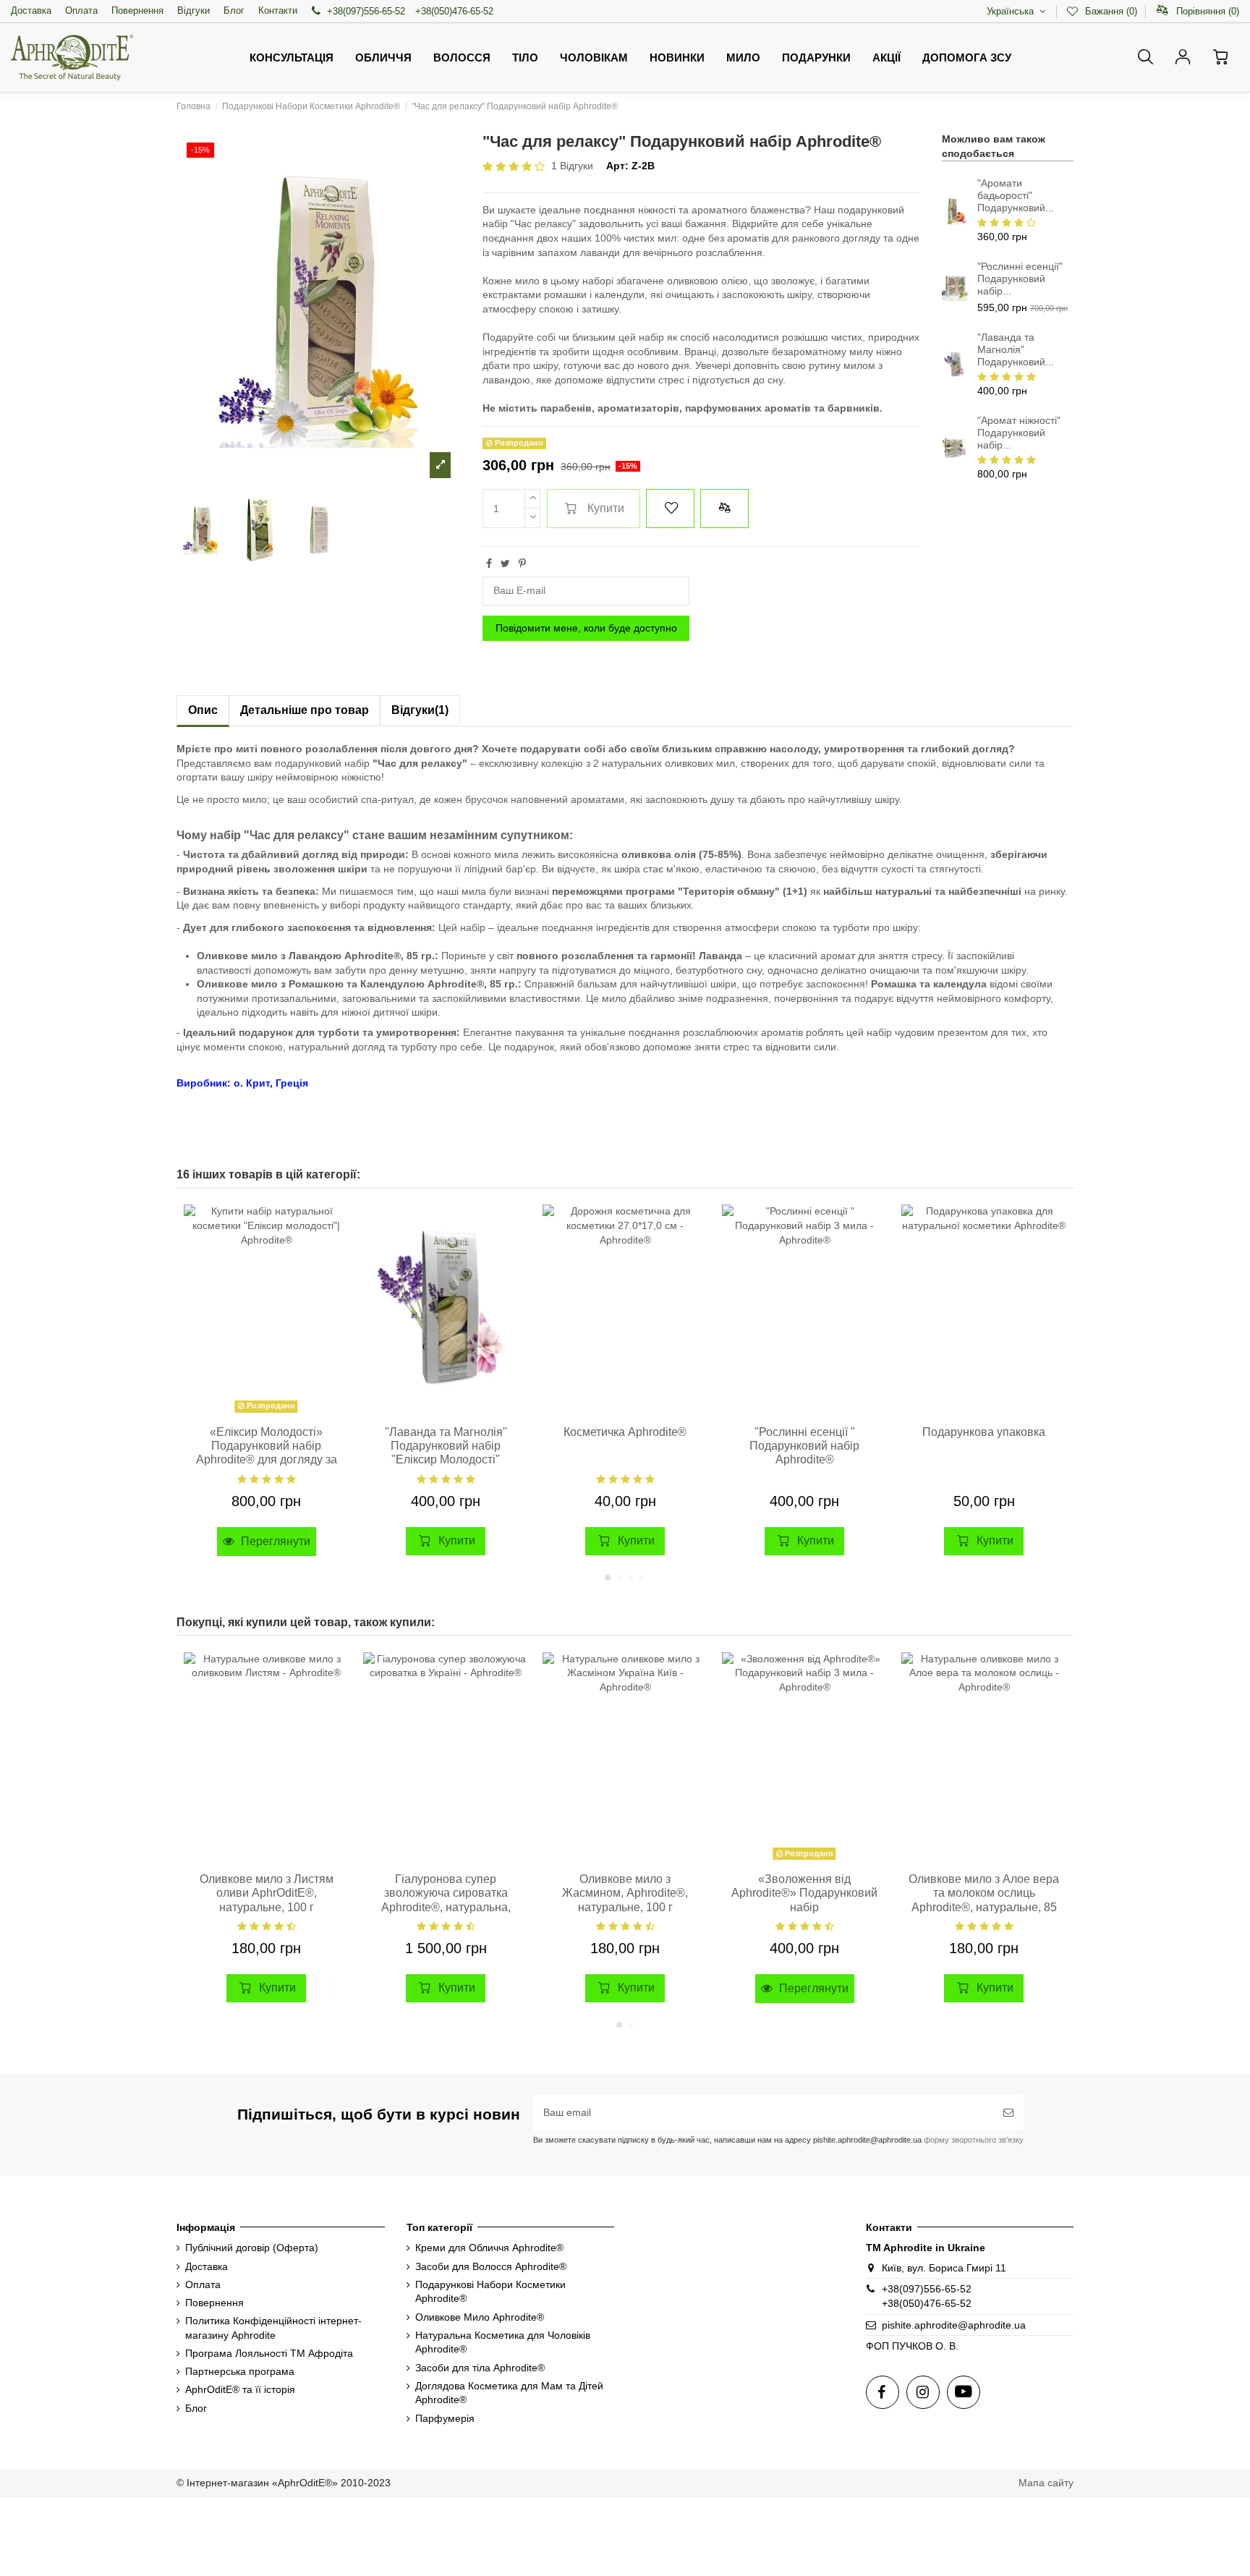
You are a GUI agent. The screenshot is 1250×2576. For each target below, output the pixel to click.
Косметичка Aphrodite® (625, 1432)
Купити (606, 508)
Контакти (278, 10)
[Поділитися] (489, 564)
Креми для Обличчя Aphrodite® (489, 2248)
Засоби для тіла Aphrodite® (480, 2368)
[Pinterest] (522, 564)
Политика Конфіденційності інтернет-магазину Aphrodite (273, 2328)
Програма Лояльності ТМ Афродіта (269, 2353)
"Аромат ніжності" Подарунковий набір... (1019, 433)
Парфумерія (445, 2418)
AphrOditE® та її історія (240, 2389)
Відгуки (194, 10)
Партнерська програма (240, 2371)
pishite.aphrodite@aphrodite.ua (954, 2325)
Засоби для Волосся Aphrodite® (491, 2266)
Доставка (31, 10)
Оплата (81, 10)
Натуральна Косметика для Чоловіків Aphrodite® (503, 2342)
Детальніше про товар (305, 710)
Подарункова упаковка (984, 1432)
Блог (234, 10)
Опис (203, 710)
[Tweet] (505, 564)
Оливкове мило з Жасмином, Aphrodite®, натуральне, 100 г (625, 1893)
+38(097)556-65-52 (366, 11)
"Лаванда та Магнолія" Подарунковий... (1016, 349)
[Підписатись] (1008, 2113)
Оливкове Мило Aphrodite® (480, 2317)
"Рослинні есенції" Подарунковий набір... (1020, 279)
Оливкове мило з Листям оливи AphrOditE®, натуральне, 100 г (267, 1893)
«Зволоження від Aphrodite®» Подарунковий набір (804, 1893)
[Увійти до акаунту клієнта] (1183, 57)
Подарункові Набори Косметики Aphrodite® (490, 2292)
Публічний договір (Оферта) (252, 2248)
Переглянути (274, 1541)
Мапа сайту (1046, 2483)
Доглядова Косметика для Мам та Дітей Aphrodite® (509, 2393)
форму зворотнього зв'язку (973, 2140)
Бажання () (1111, 11)
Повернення (137, 10)
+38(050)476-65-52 (454, 11)
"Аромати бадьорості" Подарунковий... (1016, 195)
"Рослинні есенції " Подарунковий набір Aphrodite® (804, 1446)
